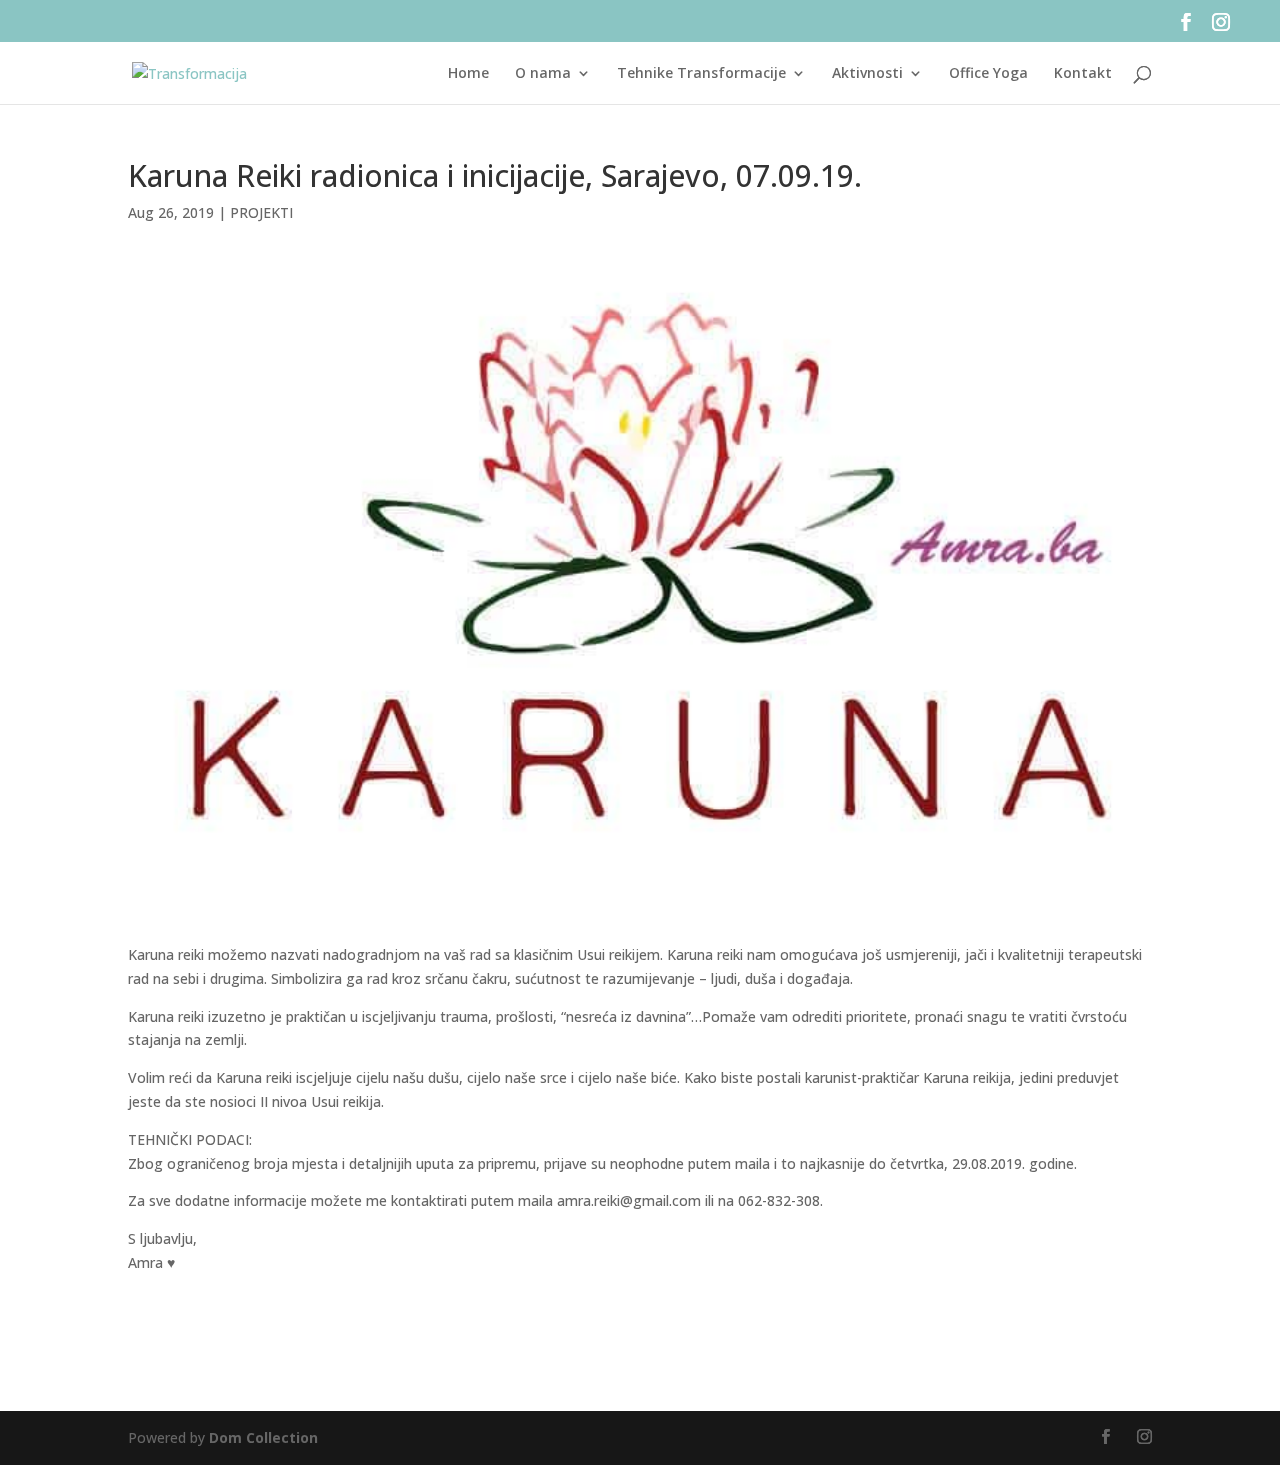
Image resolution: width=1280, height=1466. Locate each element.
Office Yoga (988, 74)
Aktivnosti (867, 74)
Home (468, 74)
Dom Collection (263, 1437)
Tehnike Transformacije (701, 74)
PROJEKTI (261, 212)
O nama (543, 74)
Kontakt (1083, 74)
